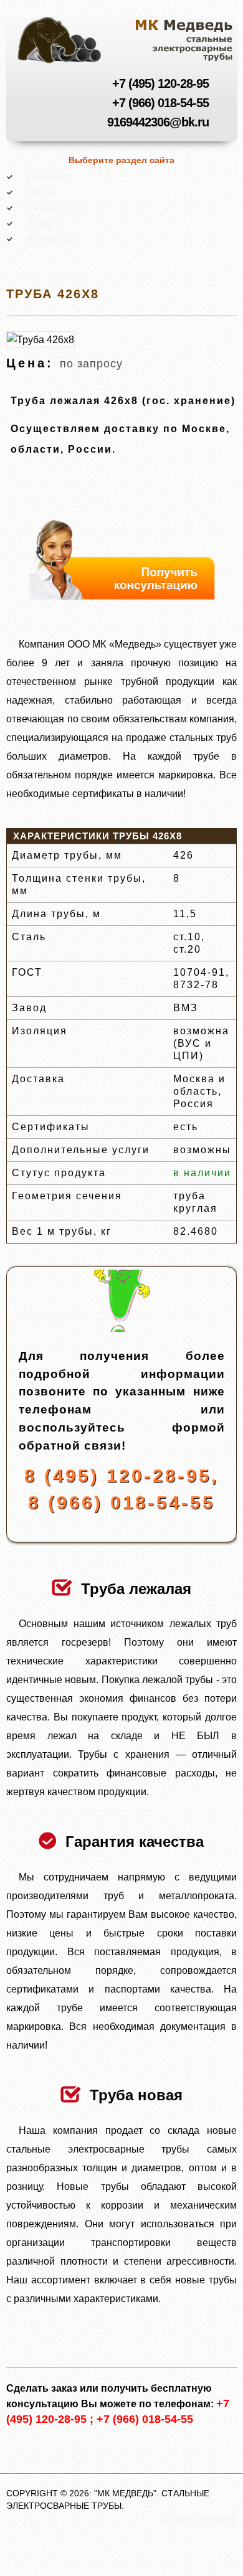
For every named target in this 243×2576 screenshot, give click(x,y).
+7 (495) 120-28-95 (160, 83)
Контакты (52, 239)
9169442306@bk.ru (158, 122)
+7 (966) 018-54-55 (160, 103)
